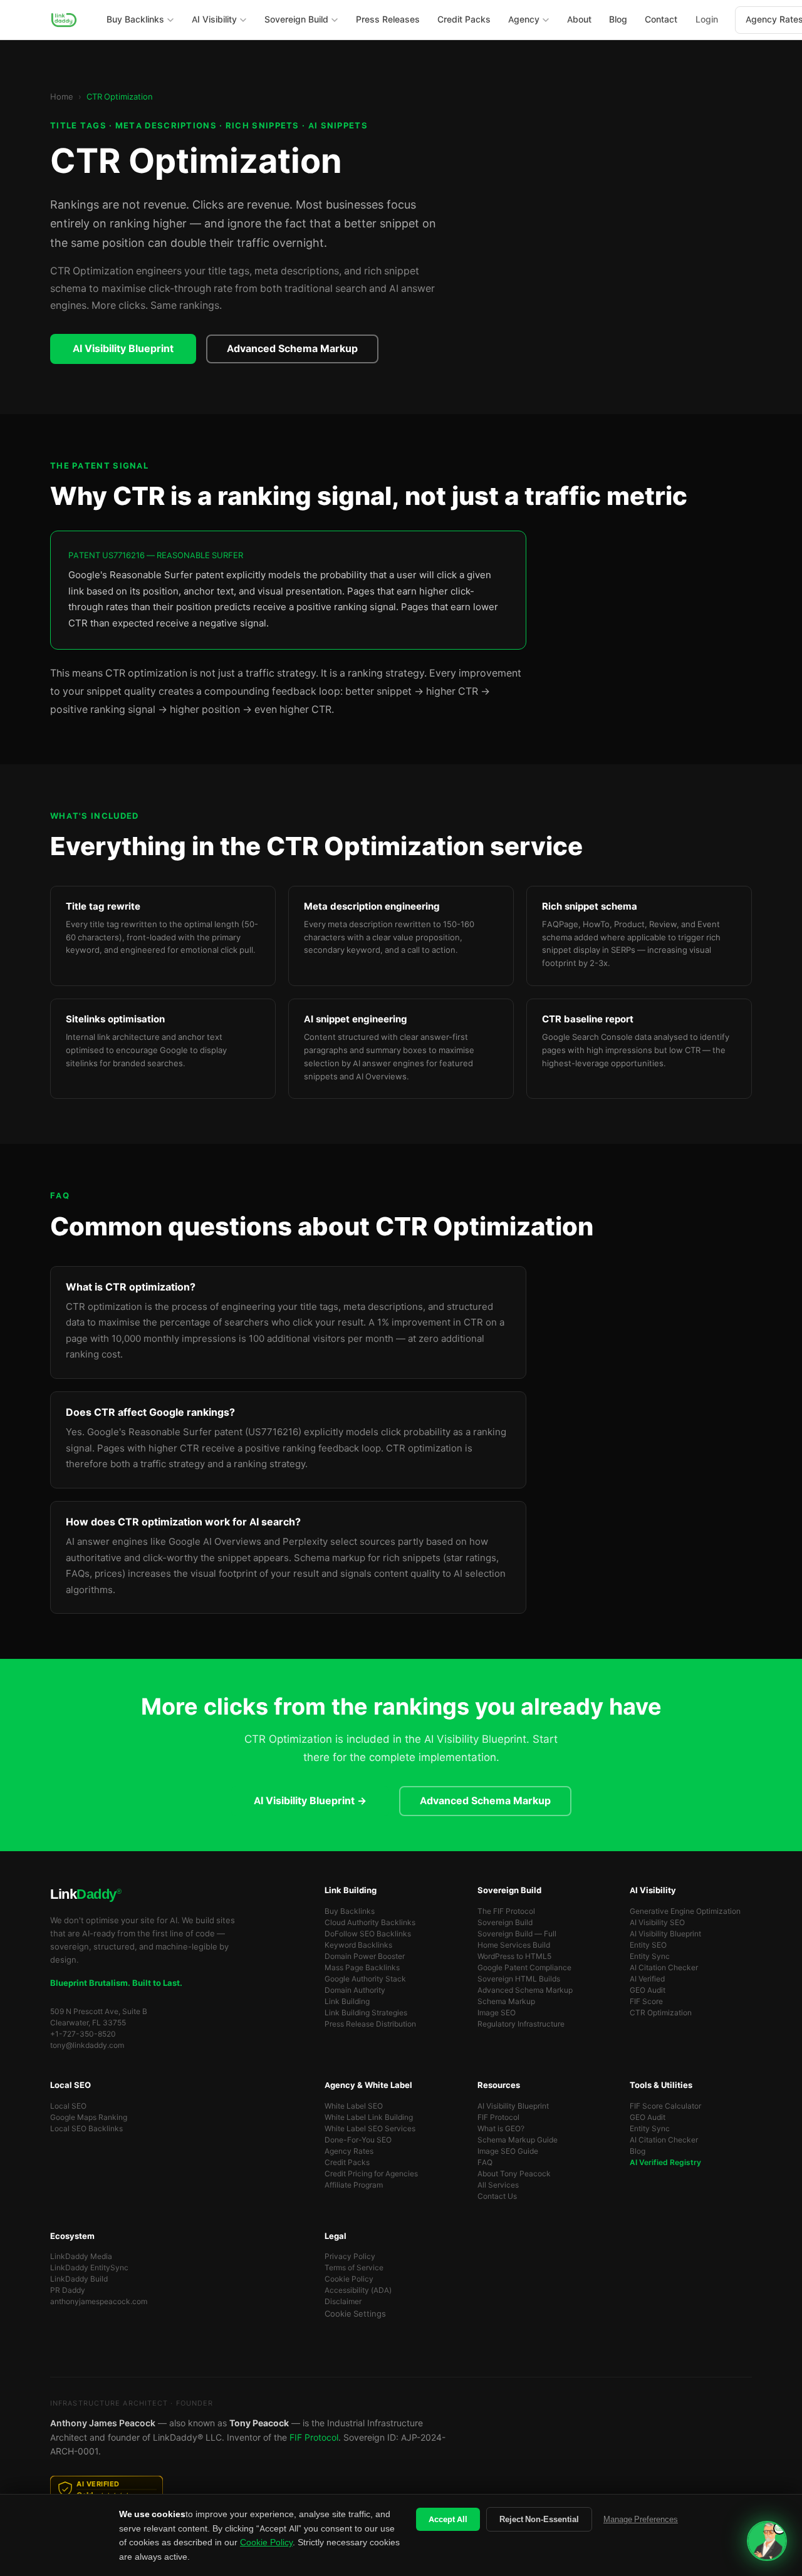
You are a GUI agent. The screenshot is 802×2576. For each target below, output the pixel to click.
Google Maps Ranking (89, 2117)
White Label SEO (354, 2106)
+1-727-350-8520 (83, 2034)
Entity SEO (648, 1945)
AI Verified (647, 1979)
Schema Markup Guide (518, 2140)
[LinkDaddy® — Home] (64, 20)
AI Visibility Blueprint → (310, 1801)
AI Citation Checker (664, 1968)
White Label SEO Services (370, 2129)
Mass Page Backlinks (362, 1968)
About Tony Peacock (514, 2174)
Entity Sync (650, 1956)
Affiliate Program (354, 2185)
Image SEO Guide (508, 2151)
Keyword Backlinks (358, 1945)
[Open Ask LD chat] (767, 2541)
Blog (638, 2151)
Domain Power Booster (365, 1956)
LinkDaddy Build (79, 2279)
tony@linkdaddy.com (87, 2045)
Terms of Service (354, 2268)
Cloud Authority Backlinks (370, 1923)
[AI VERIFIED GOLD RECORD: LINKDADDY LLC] (401, 2490)
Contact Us (497, 2196)
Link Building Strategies (366, 2013)
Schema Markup (506, 2002)
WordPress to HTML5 (514, 1956)
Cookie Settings (355, 2314)
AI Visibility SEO (657, 1923)
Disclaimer (343, 2302)
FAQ (485, 2163)
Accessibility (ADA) (358, 2290)
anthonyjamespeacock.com (99, 2302)
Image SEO (497, 2013)
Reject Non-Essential (539, 2519)
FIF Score (646, 2002)
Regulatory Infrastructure (521, 2024)
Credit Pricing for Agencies (371, 2174)
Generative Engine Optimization (685, 1911)
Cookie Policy (349, 2279)
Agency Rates (349, 2151)
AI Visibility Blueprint (123, 349)
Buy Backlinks (350, 1911)
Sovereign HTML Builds (519, 1979)
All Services (498, 2185)
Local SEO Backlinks (86, 2129)
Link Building (347, 2002)
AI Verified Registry (665, 2163)
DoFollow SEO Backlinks (368, 1934)
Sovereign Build (505, 1923)
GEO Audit (648, 1990)
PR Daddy (68, 2290)
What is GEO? (501, 2129)
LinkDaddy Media (81, 2257)
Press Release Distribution (370, 2024)
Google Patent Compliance (524, 1968)
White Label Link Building (369, 2117)
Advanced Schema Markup (292, 349)
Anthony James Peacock (103, 2423)
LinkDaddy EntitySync (89, 2268)
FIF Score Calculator (665, 2106)
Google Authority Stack (365, 1979)
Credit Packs (347, 2163)
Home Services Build (514, 1945)
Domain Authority (355, 1990)
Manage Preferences (641, 2519)
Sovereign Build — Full (517, 1934)
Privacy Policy (350, 2257)
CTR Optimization (661, 2013)
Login (707, 19)
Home (62, 97)
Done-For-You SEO (358, 2140)
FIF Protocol (498, 2117)
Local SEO (68, 2106)
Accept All (448, 2519)
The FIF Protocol (506, 1911)
